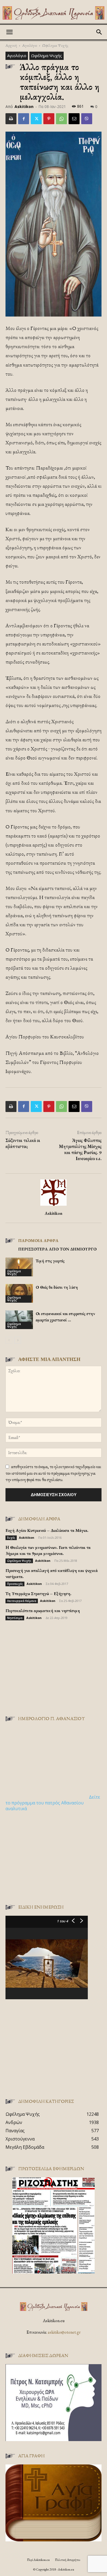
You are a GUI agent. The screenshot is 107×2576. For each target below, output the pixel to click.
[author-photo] (54, 1206)
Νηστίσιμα (15, 1618)
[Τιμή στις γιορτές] (19, 1267)
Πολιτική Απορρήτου (67, 2560)
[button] (9, 32)
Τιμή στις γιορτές (50, 1261)
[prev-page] (9, 1340)
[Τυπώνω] (11, 119)
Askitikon (24, 106)
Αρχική (11, 45)
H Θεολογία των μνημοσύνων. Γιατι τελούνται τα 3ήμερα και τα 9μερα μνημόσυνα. (48, 1550)
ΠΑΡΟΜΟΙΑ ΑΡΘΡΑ (38, 1240)
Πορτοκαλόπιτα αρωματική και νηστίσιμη (43, 1611)
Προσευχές (15, 1584)
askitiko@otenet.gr (64, 2332)
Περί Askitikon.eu (38, 2560)
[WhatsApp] (61, 119)
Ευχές (11, 1538)
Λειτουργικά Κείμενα (22, 1601)
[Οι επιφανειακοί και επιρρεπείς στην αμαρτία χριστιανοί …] (19, 1320)
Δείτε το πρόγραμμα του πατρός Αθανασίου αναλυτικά (53, 1803)
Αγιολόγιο (30, 45)
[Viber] (87, 119)
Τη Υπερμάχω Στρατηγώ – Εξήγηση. (38, 1594)
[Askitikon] (54, 13)
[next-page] (18, 1340)
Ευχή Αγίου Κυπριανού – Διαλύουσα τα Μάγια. (47, 1530)
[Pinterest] (49, 119)
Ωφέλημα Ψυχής (55, 45)
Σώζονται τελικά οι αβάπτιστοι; (23, 1143)
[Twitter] (36, 119)
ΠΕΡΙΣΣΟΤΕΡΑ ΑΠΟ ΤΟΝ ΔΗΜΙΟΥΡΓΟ (57, 1249)
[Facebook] (24, 119)
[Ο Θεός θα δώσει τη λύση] (19, 1293)
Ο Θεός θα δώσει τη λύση (57, 1287)
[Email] (74, 119)
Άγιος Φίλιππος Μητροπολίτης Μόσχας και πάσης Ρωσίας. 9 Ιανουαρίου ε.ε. (80, 1149)
